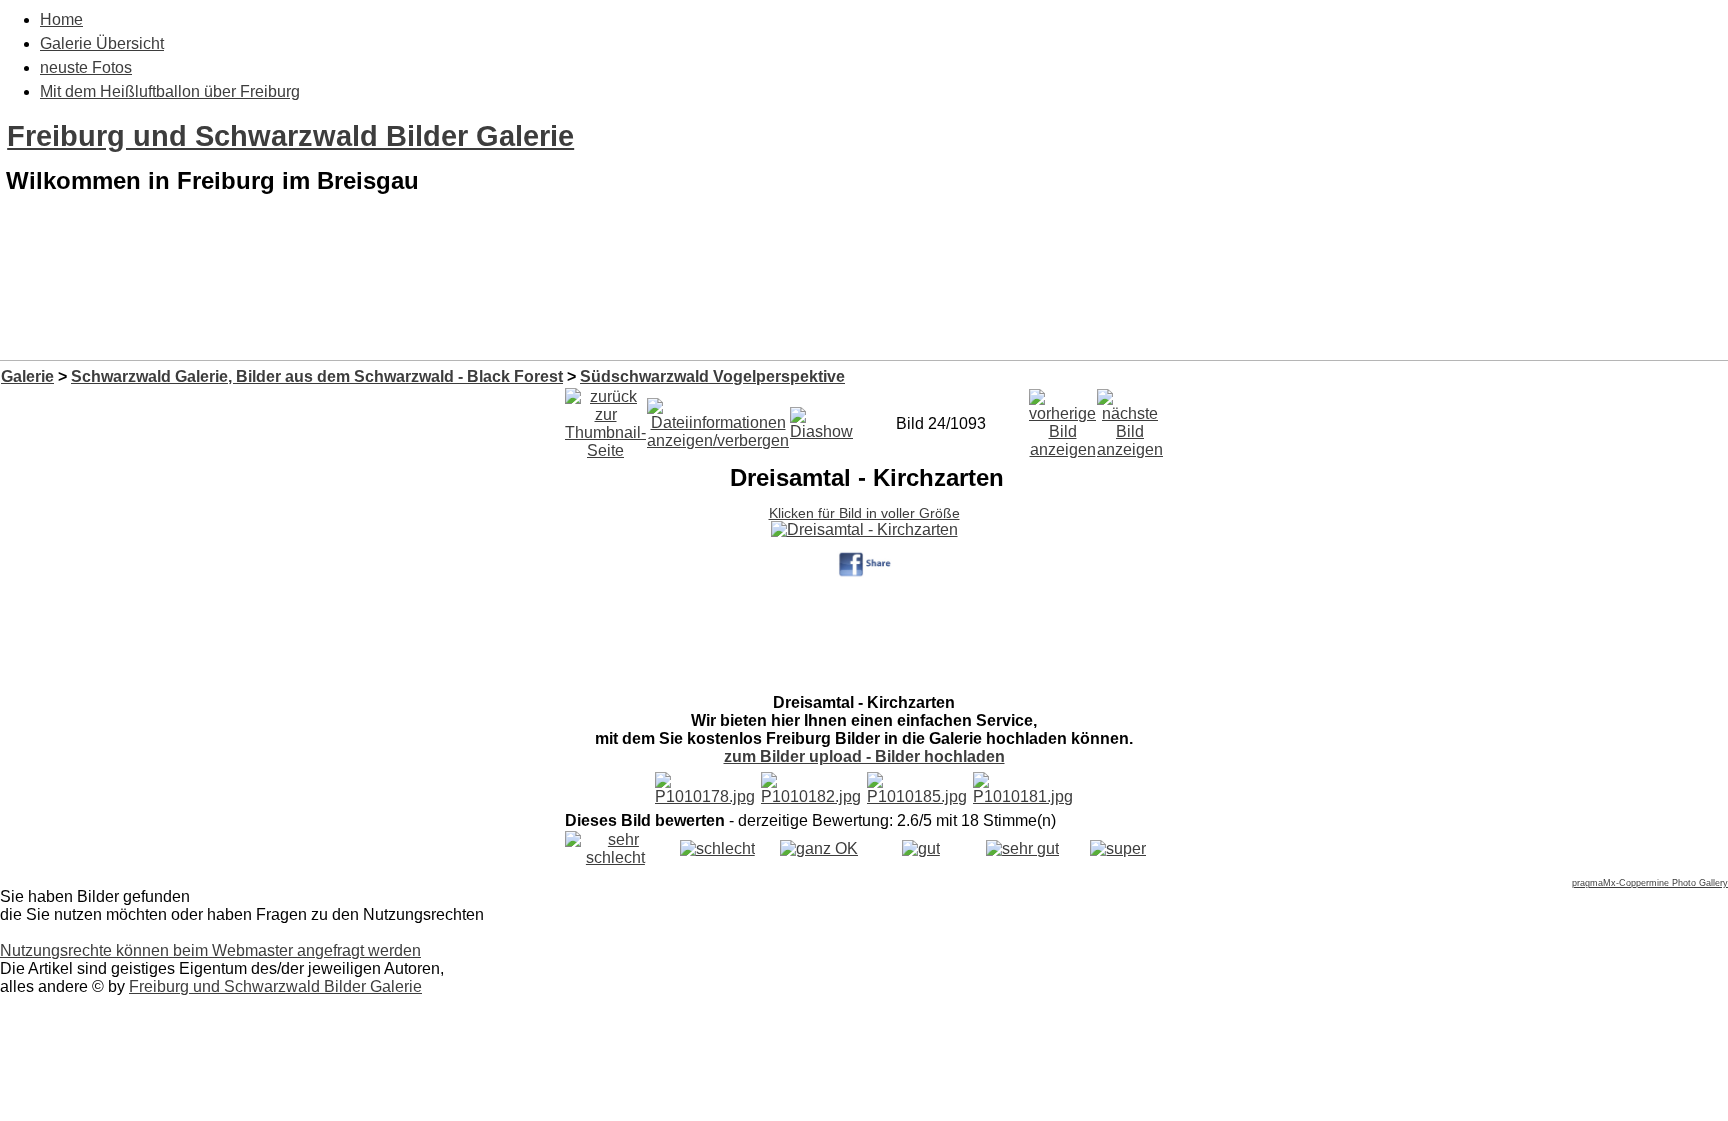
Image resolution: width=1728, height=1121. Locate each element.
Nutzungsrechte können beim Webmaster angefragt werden (210, 950)
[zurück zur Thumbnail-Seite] (605, 418)
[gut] (921, 848)
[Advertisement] (864, 308)
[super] (1118, 848)
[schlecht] (717, 848)
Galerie (27, 376)
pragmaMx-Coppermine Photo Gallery (1650, 883)
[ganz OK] (819, 848)
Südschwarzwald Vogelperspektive (712, 376)
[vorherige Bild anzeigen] (1062, 418)
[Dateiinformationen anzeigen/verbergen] (718, 418)
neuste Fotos (86, 67)
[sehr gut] (1022, 848)
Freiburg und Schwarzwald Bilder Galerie (290, 136)
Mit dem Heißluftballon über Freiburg (170, 91)
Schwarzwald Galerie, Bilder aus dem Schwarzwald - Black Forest (317, 376)
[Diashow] (821, 418)
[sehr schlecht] (615, 857)
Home (61, 19)
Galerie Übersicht (102, 43)
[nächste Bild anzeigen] (1130, 418)
